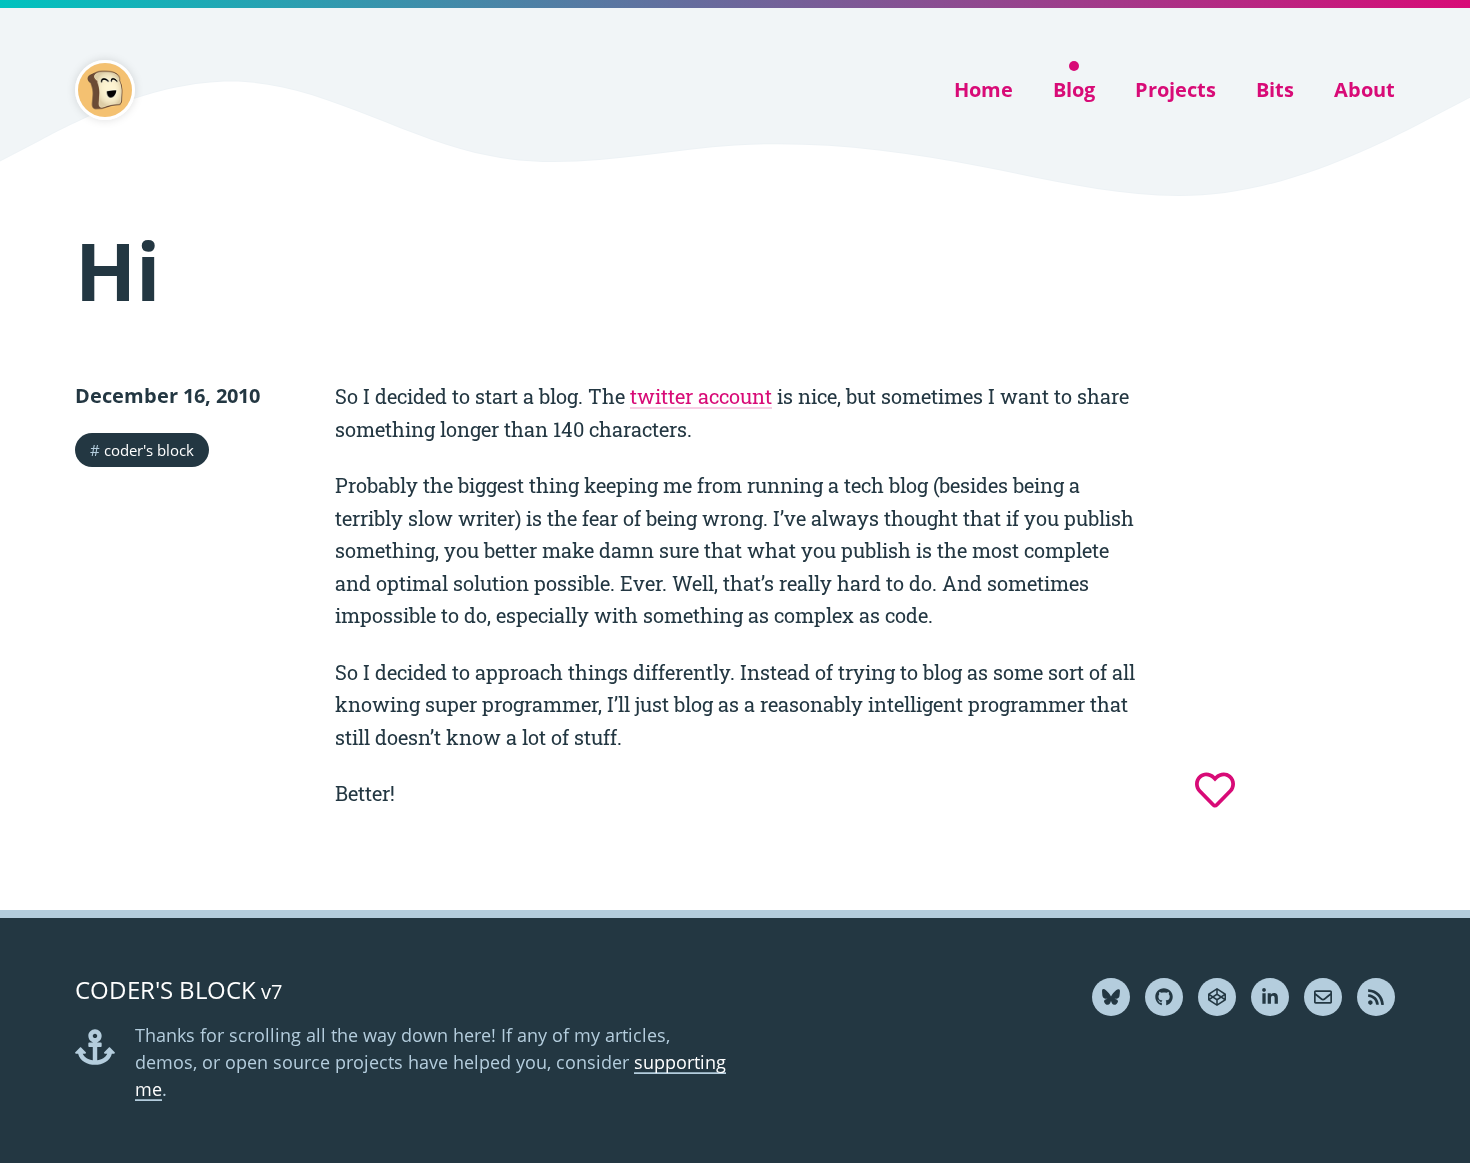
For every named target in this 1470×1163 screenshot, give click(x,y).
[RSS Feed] (1376, 997)
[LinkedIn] (1270, 997)
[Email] (1323, 997)
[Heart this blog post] (1215, 790)
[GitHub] (1164, 997)
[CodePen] (1217, 997)
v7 (178, 991)
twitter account (701, 396)
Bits (1275, 89)
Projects (1175, 89)
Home (983, 89)
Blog (1074, 89)
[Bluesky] (1111, 997)
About (1364, 89)
